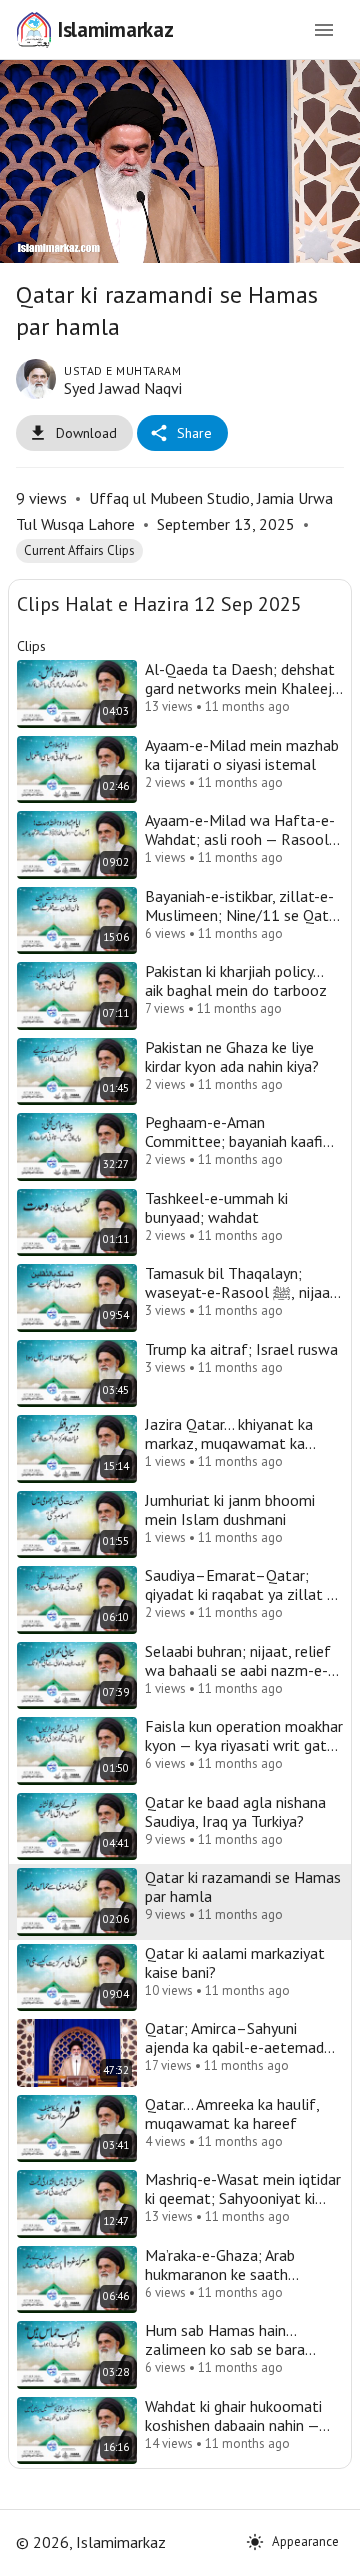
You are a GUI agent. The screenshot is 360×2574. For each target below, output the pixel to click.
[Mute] (76, 2550)
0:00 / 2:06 (150, 2550)
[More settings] (284, 2550)
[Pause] (180, 1287)
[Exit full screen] (332, 2550)
